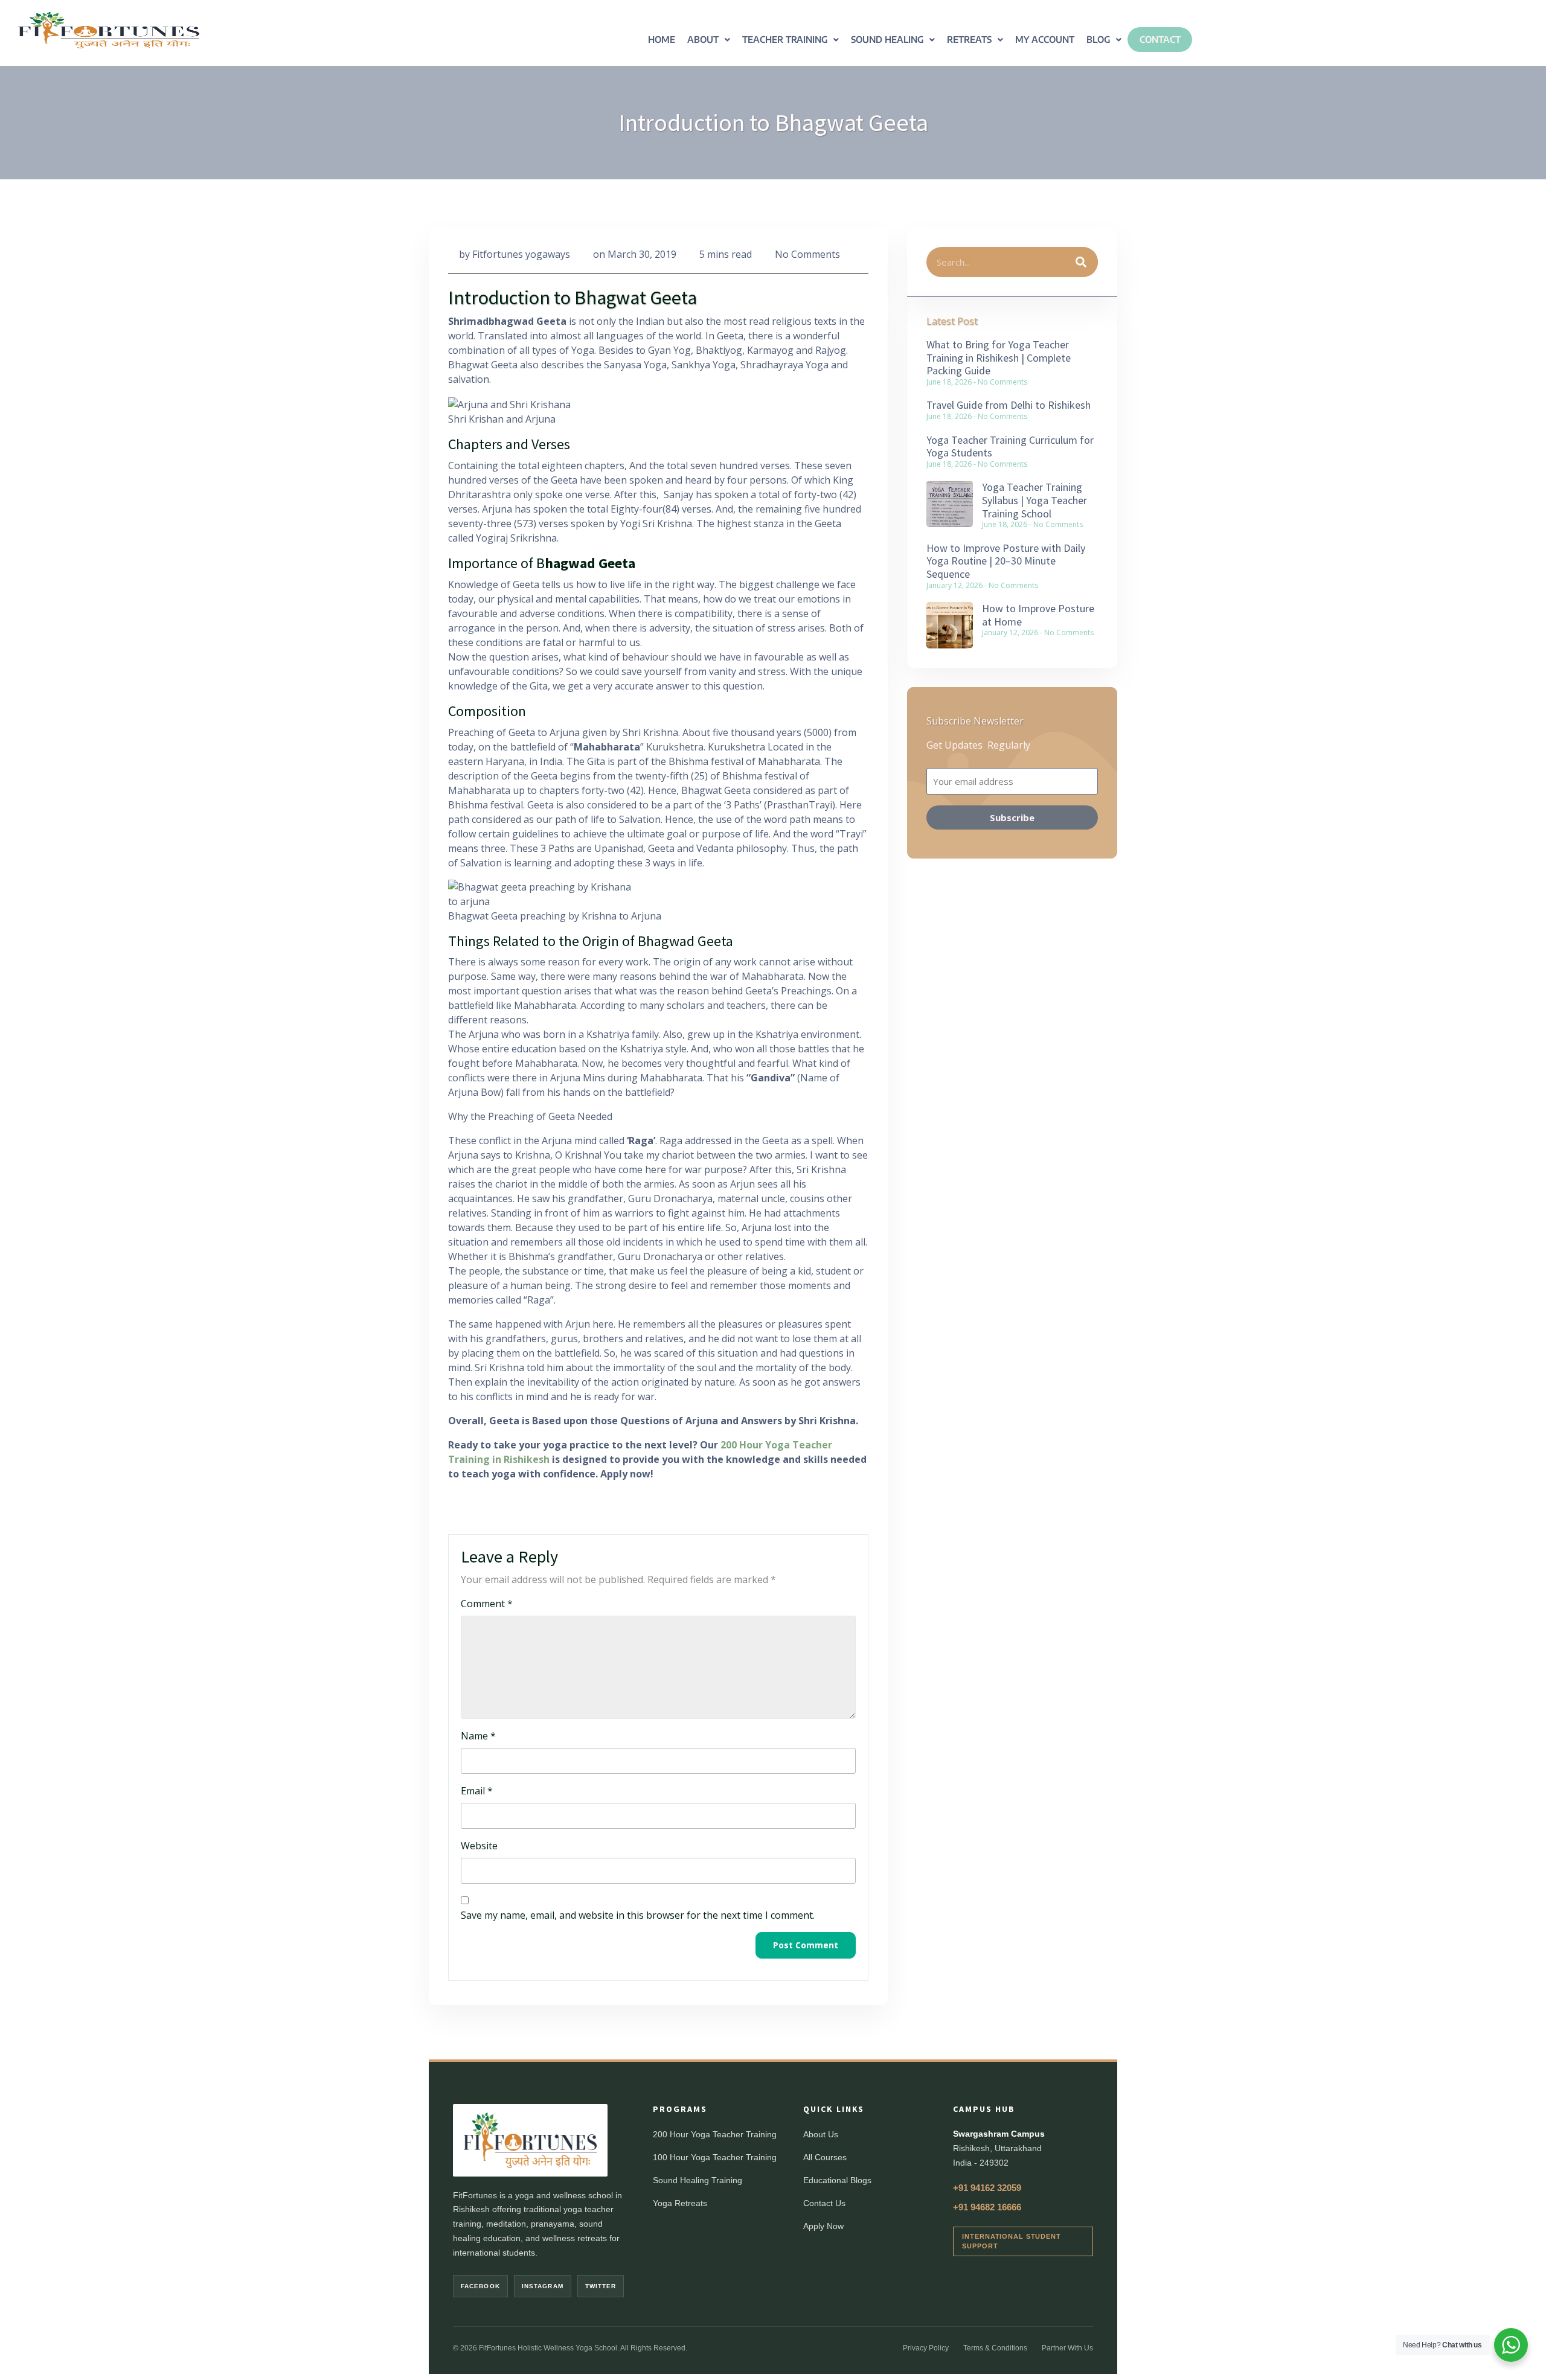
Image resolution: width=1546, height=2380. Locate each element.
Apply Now (823, 2226)
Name (478, 1736)
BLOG (1098, 39)
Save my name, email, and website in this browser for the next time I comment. (638, 1915)
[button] (709, 40)
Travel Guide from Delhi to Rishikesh (1009, 405)
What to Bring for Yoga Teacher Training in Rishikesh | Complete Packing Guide (999, 357)
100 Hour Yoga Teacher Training (715, 2157)
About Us (821, 2134)
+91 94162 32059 (987, 2188)
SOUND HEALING (887, 39)
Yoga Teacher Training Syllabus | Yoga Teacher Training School (1034, 500)
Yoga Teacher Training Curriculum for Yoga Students (1010, 446)
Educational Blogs (837, 2180)
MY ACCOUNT (1045, 39)
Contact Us (824, 2203)
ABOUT (703, 39)
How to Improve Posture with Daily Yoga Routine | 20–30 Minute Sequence (1006, 561)
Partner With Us (1067, 2348)
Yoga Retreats (680, 2203)
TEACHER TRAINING (785, 39)
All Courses (825, 2157)
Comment (487, 1604)
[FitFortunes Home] (530, 2140)
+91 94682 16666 (987, 2207)
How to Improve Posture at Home (1038, 615)
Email (477, 1791)
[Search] (1081, 262)
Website (479, 1846)
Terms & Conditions (995, 2348)
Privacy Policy (926, 2348)
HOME (662, 39)
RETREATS (969, 39)
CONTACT (1160, 39)
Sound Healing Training (698, 2180)
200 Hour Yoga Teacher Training (715, 2134)
